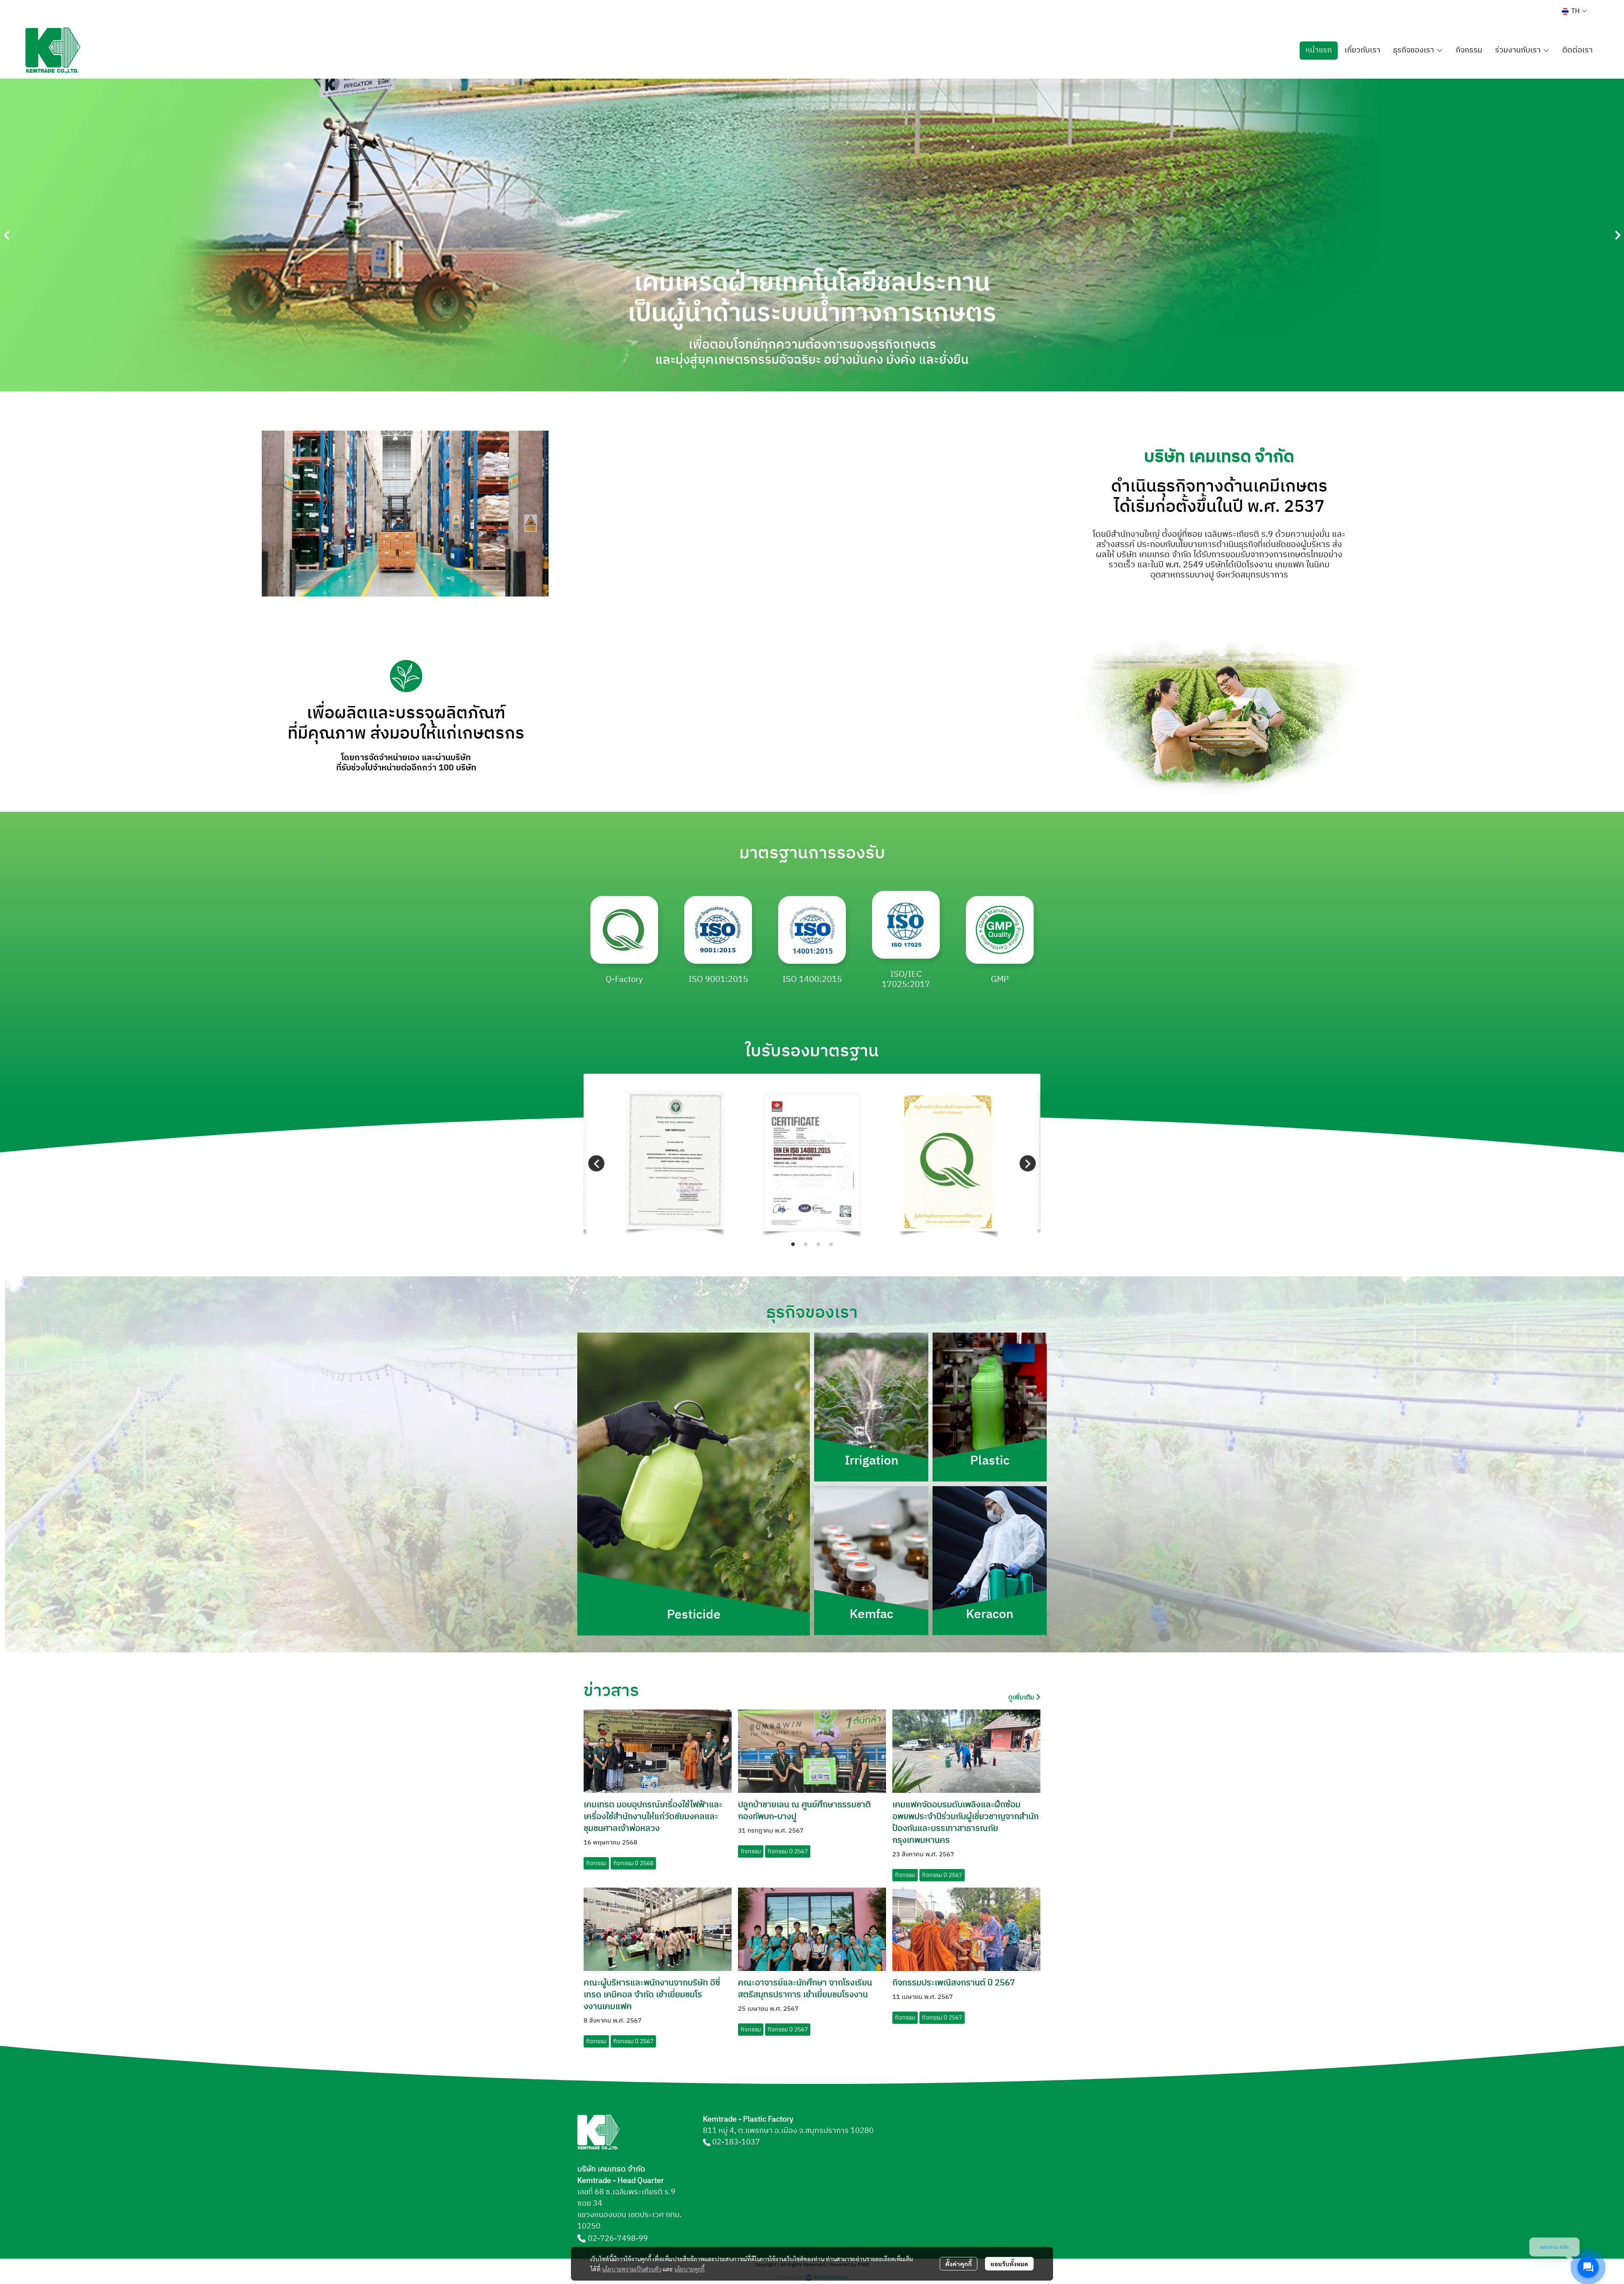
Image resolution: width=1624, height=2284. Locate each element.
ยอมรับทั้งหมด (1009, 2264)
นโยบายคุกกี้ (689, 2269)
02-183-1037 (736, 2142)
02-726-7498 (612, 2239)
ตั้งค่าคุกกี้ (959, 2264)
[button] (1574, 11)
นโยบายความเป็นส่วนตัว (632, 2269)
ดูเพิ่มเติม (1022, 1697)
